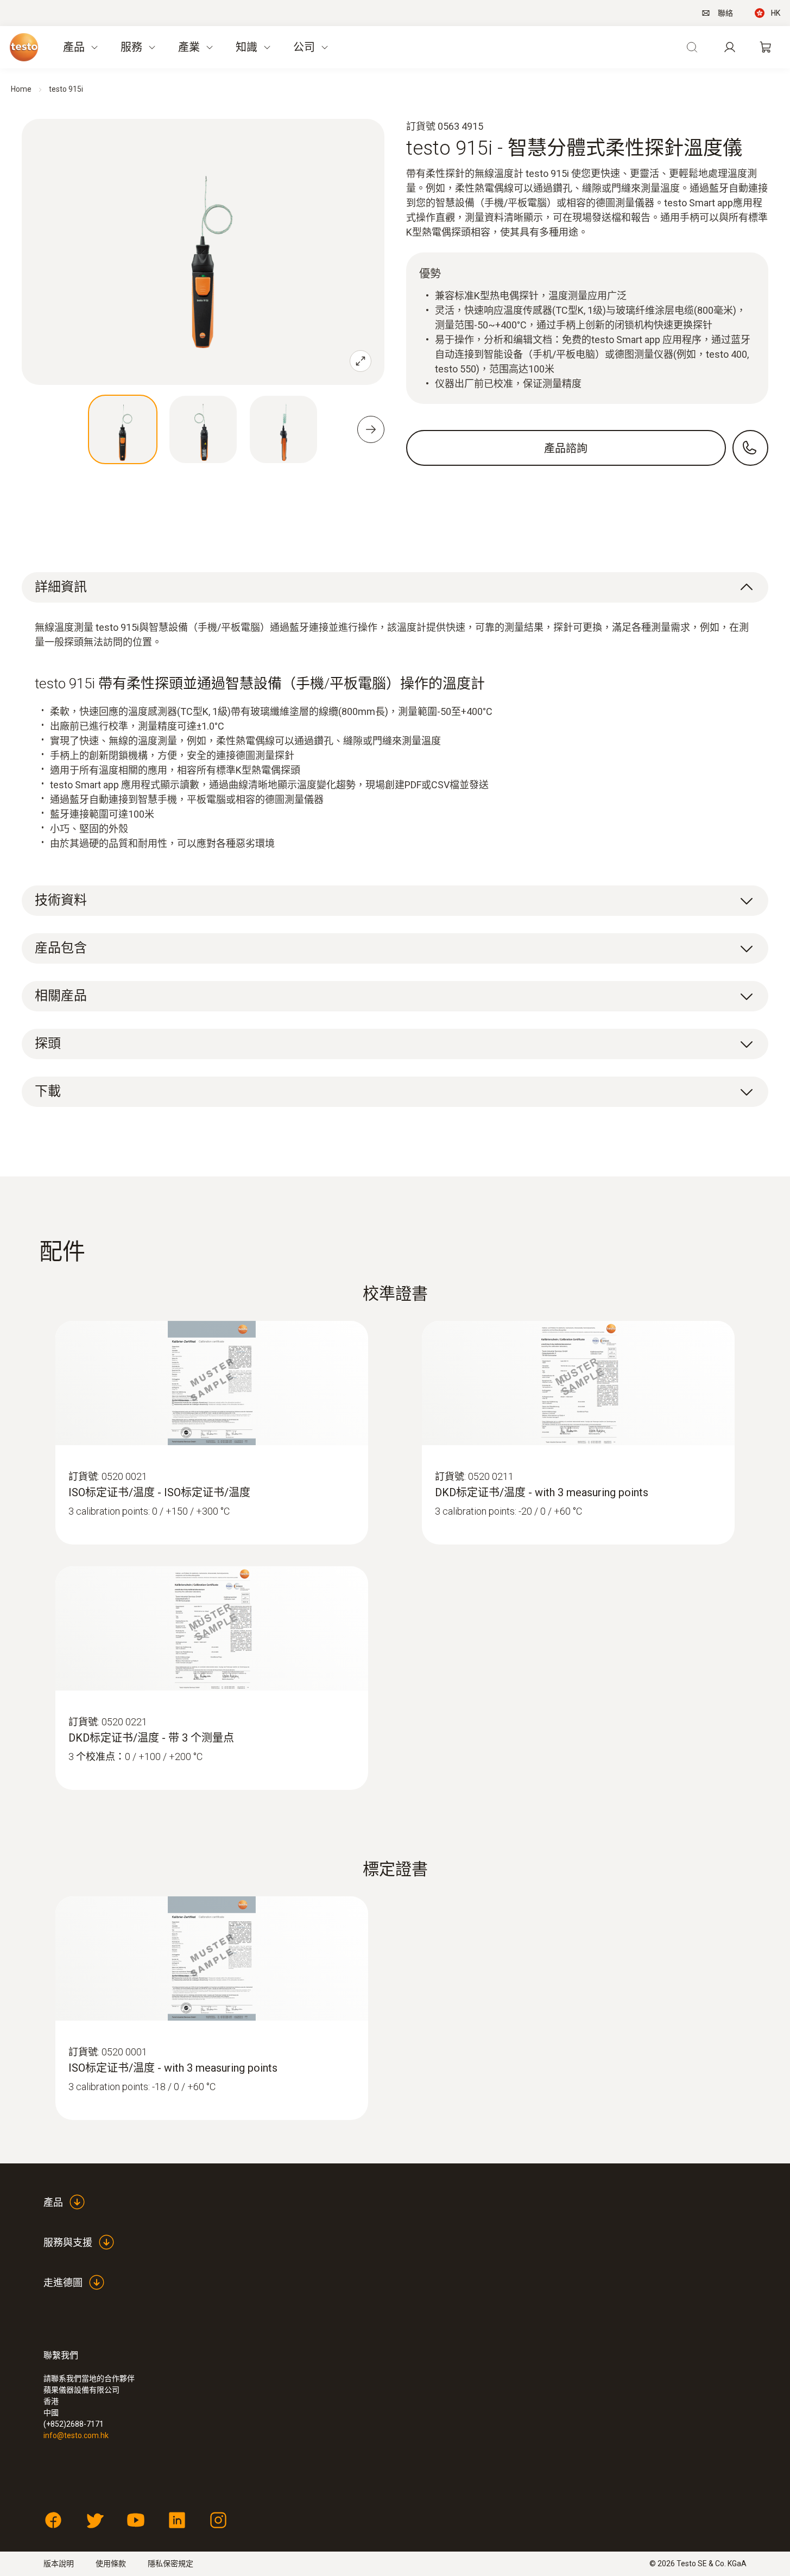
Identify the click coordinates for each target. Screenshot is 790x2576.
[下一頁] (371, 429)
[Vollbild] (361, 361)
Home (21, 89)
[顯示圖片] (123, 429)
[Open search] (692, 47)
